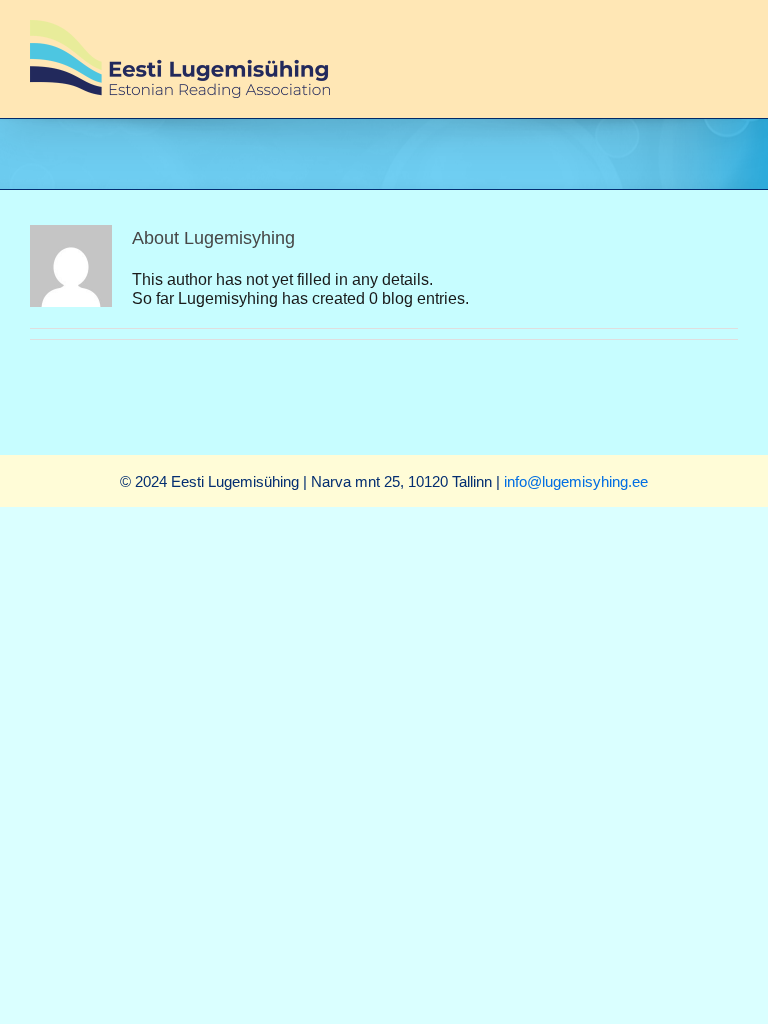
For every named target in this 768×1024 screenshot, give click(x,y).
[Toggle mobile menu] (730, 30)
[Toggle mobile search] (694, 30)
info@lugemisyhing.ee (576, 481)
